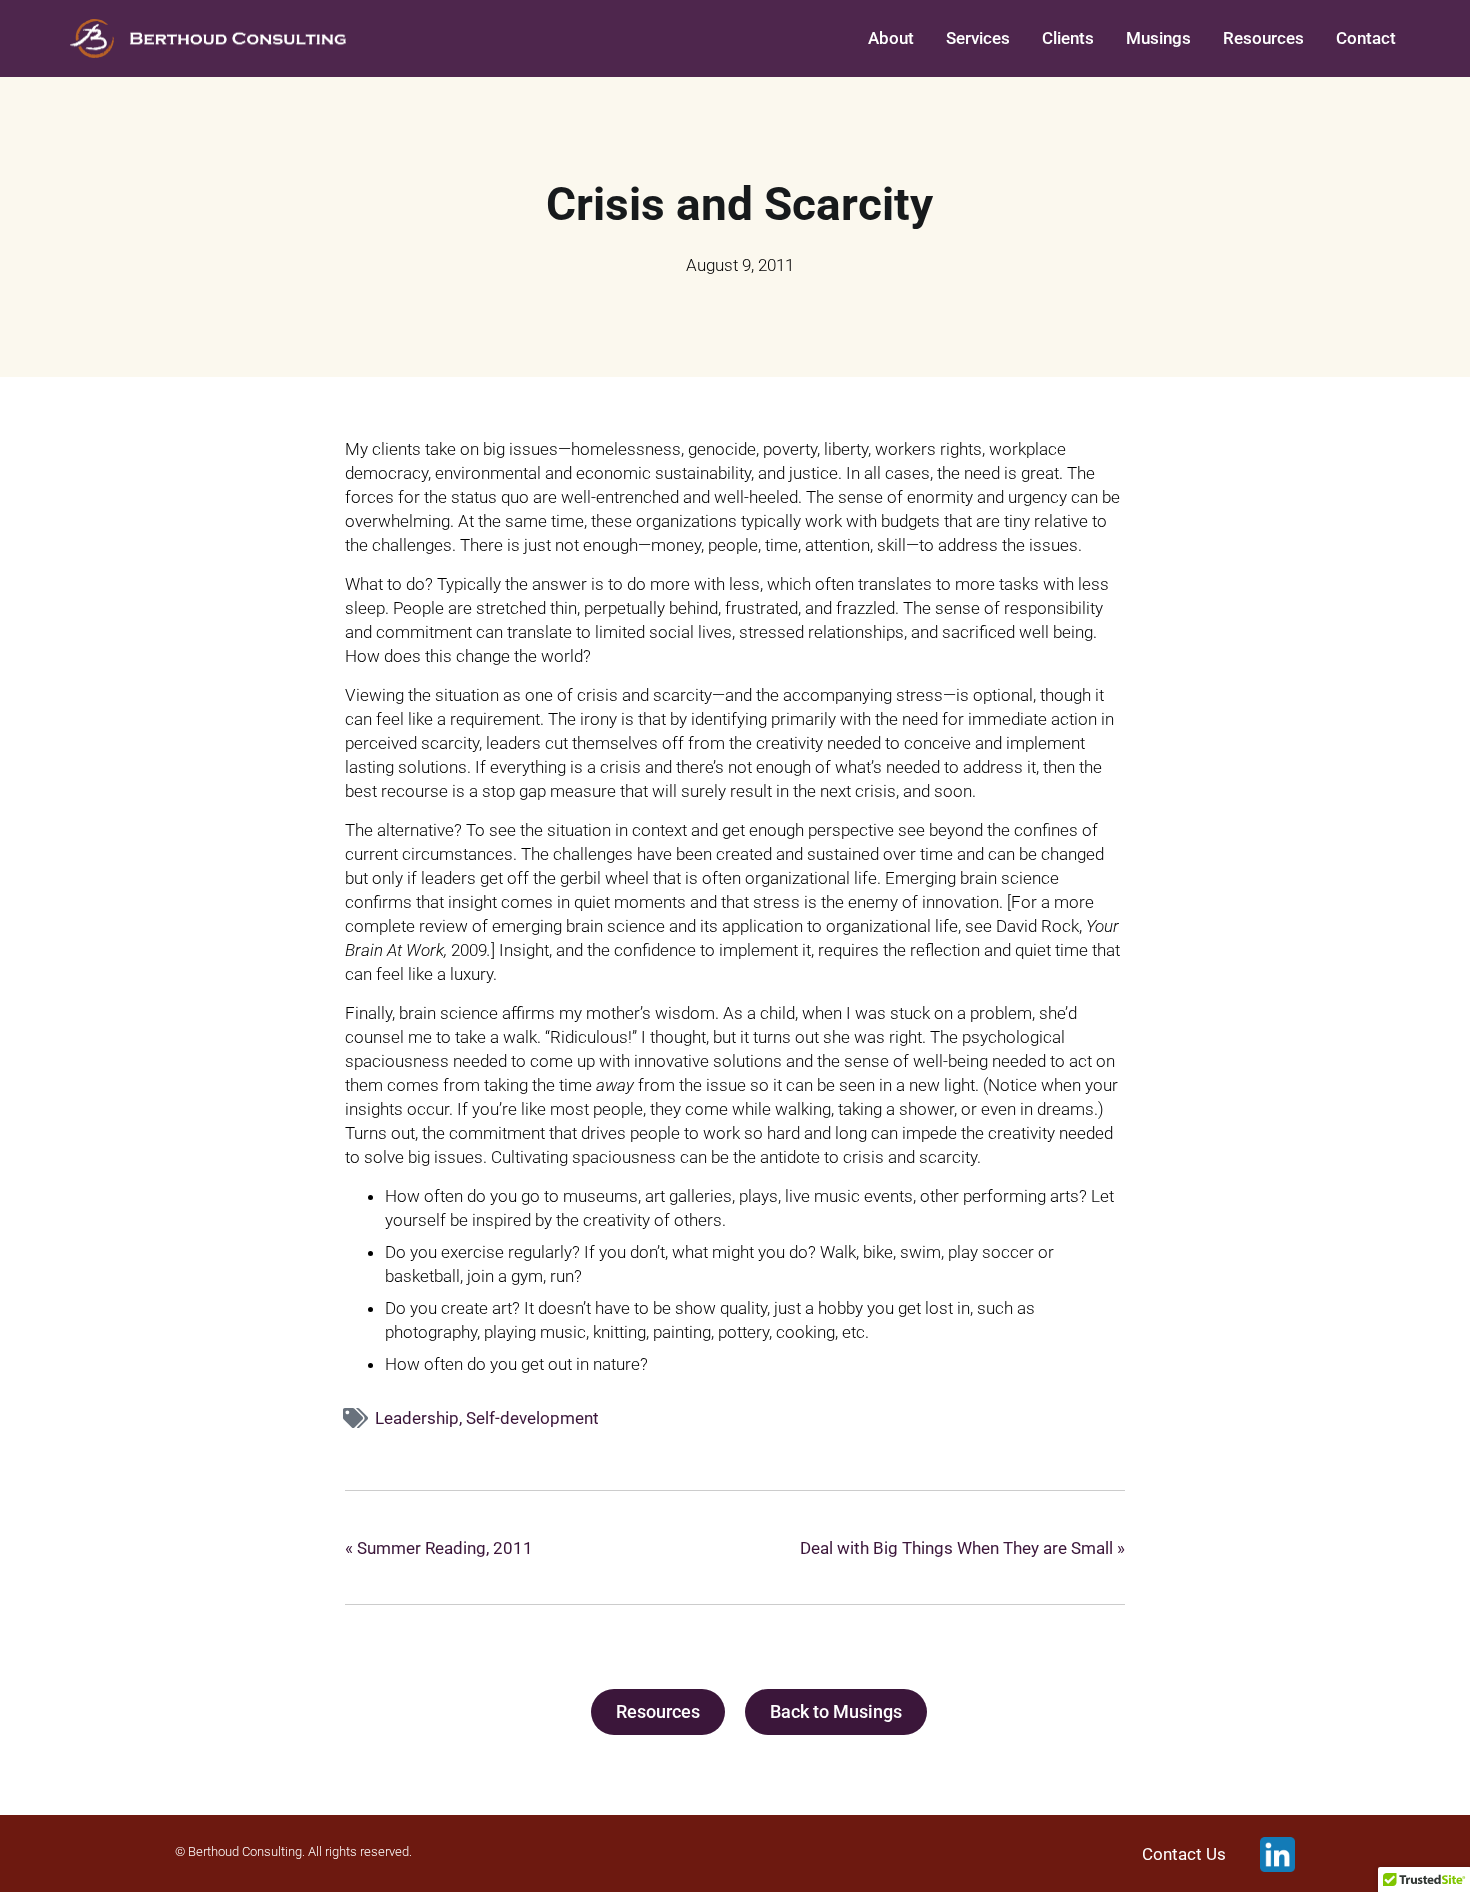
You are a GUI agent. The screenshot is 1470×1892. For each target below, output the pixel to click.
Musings (1158, 38)
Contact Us (1184, 1854)
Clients (1068, 38)
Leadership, (420, 1418)
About (891, 38)
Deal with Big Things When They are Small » (962, 1548)
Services (978, 38)
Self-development (532, 1418)
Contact (1366, 38)
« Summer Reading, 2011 (439, 1548)
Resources (1263, 38)
